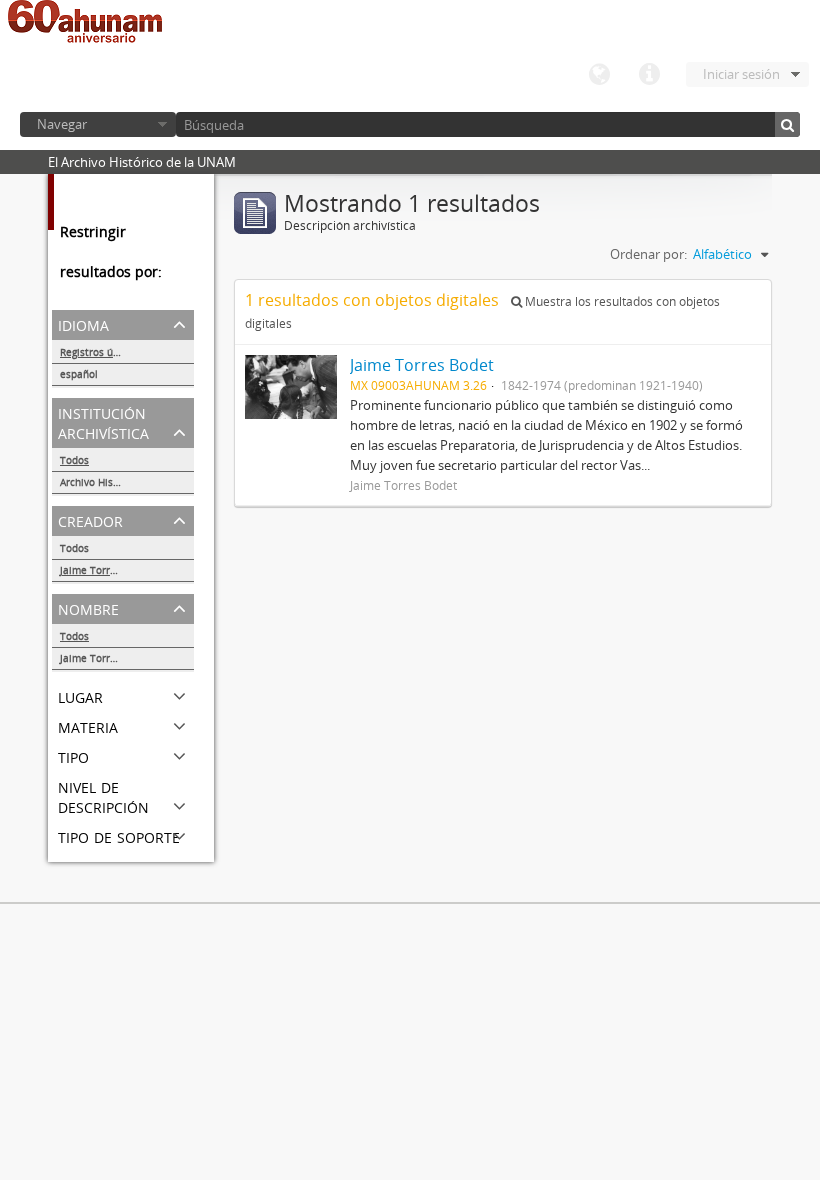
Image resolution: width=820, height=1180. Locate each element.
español (79, 374)
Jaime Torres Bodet (106, 570)
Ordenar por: (648, 254)
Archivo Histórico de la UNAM (127, 482)
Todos (74, 460)
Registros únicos (99, 352)
